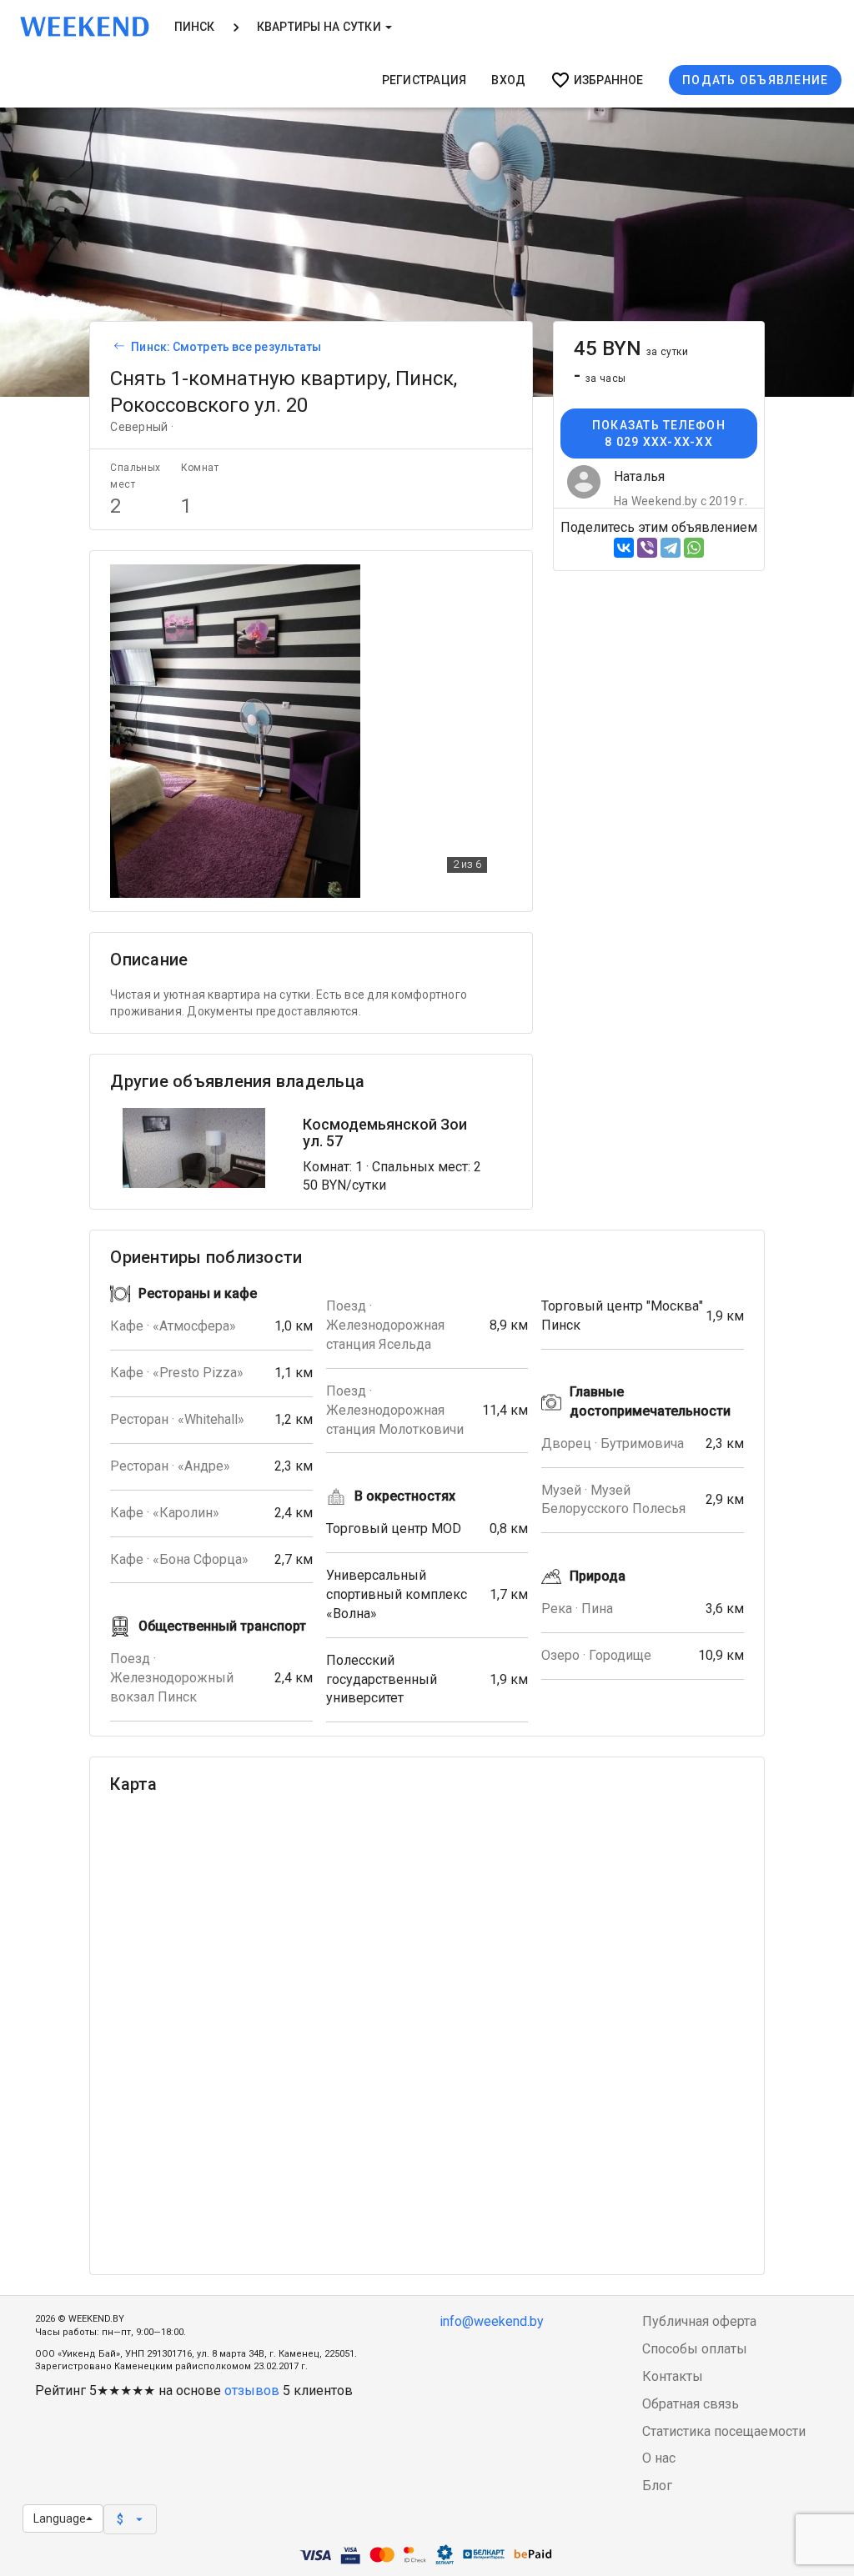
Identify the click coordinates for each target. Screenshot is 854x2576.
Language (60, 2518)
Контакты (673, 2376)
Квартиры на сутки (320, 27)
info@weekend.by (492, 2321)
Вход (508, 80)
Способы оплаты (695, 2349)
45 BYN (631, 348)
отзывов (252, 2391)
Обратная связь (691, 2404)
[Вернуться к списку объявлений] (117, 347)
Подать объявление (755, 80)
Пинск (195, 27)
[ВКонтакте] (624, 548)
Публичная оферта (699, 2321)
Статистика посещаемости (724, 2431)
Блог (657, 2486)
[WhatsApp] (694, 548)
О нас (659, 2458)
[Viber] (647, 548)
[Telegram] (671, 548)
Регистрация (424, 80)
